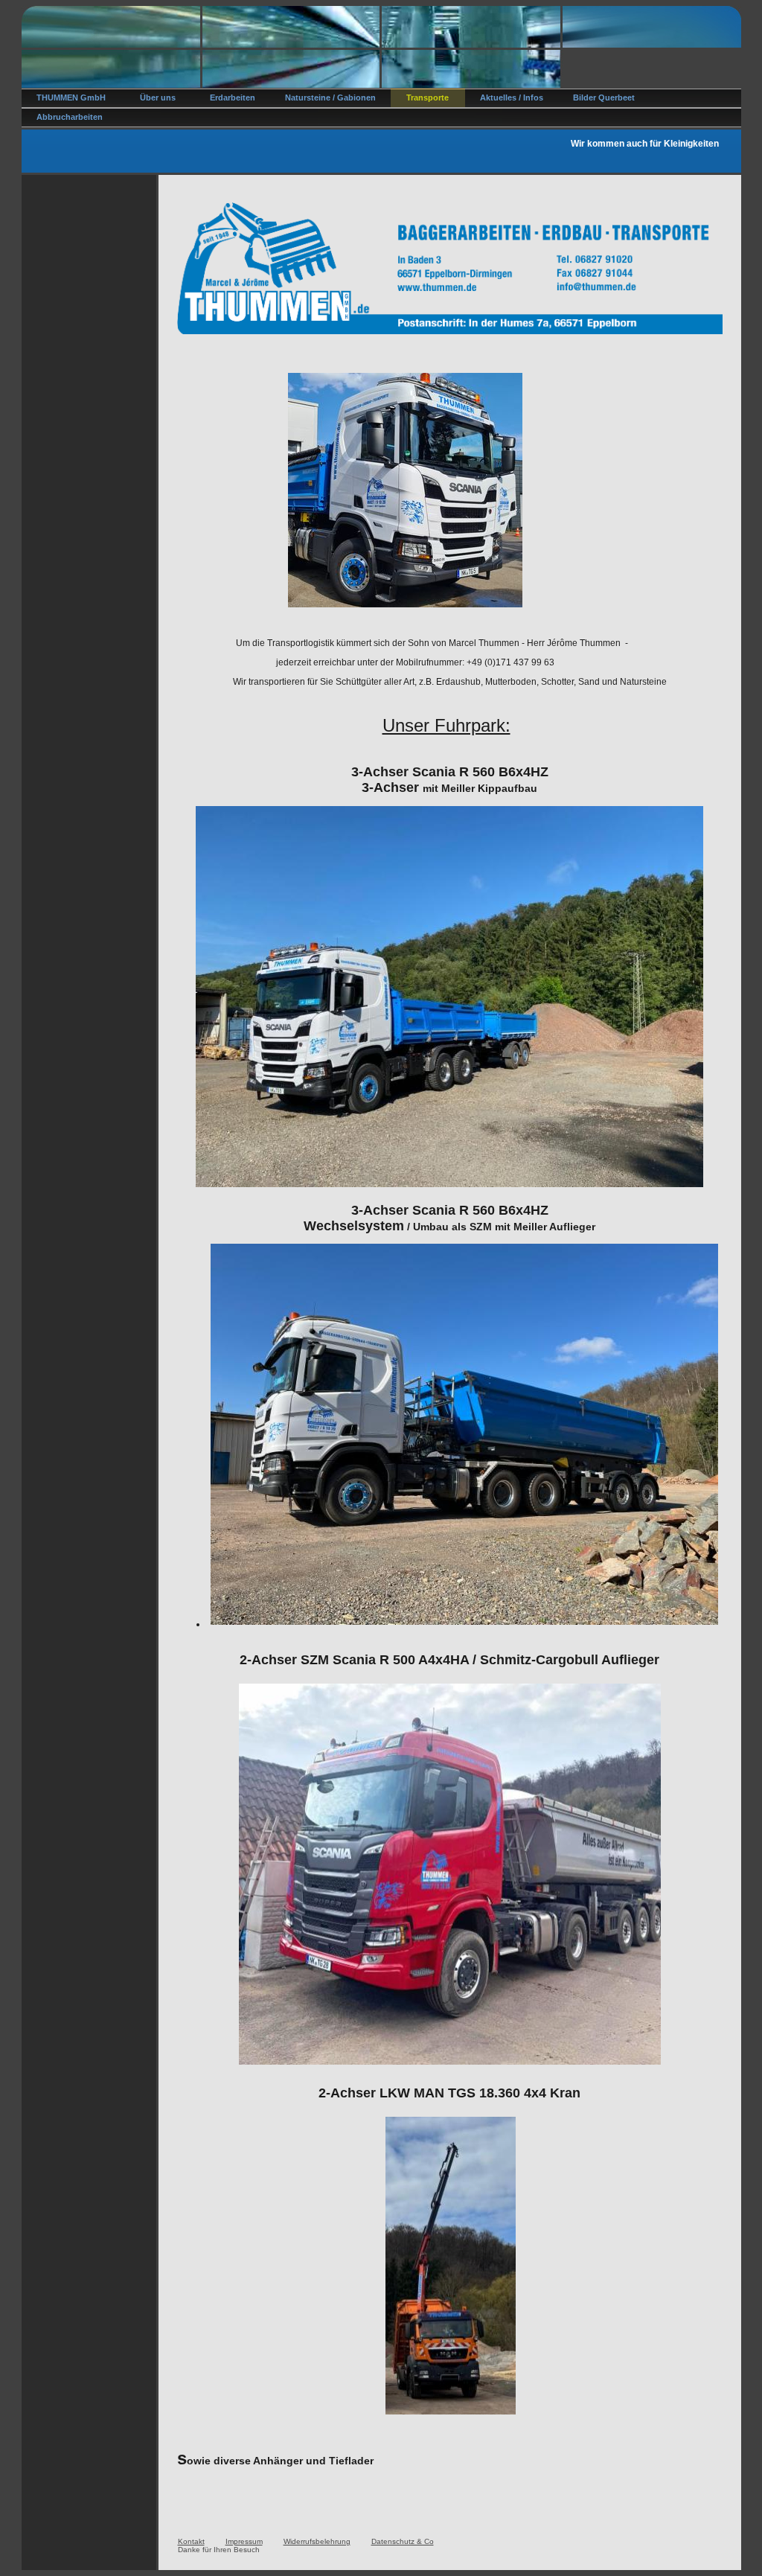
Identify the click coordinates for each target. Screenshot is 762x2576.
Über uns (158, 98)
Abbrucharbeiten (70, 117)
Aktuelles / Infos (512, 98)
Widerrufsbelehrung (317, 2541)
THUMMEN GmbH (71, 98)
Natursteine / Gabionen (330, 98)
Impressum (244, 2541)
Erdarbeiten (233, 98)
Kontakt (191, 2541)
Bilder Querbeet (604, 98)
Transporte (428, 98)
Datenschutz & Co (403, 2541)
